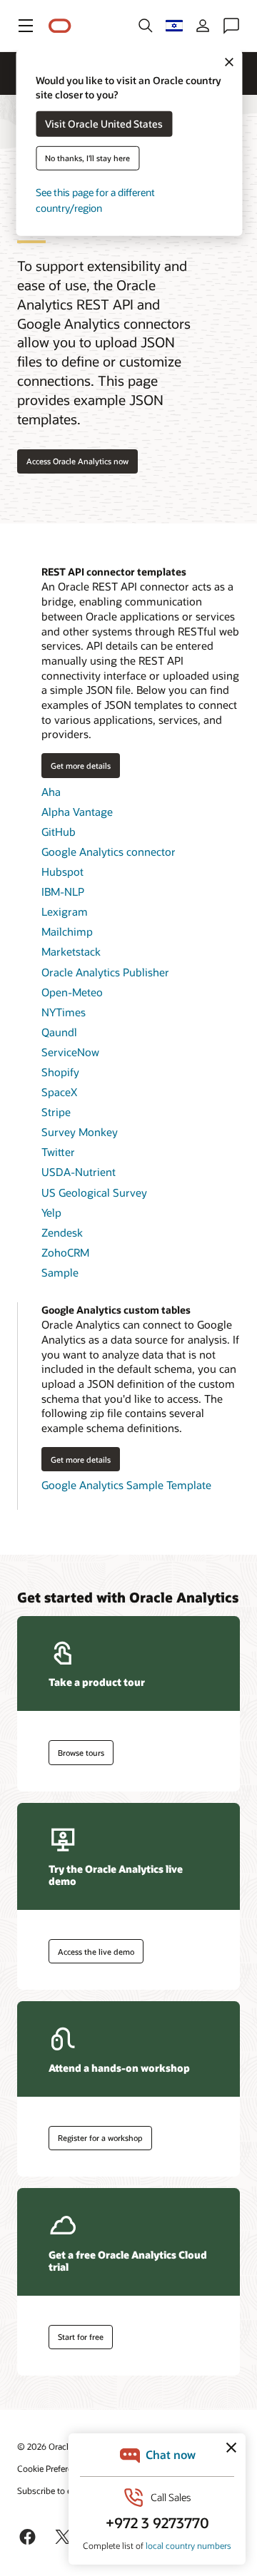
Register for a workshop (100, 2138)
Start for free (81, 2337)
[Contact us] (231, 26)
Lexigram (65, 911)
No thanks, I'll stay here (87, 158)
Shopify (60, 1072)
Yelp (51, 1212)
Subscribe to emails (55, 2490)
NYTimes (64, 1012)
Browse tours (81, 1753)
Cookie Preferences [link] (54, 2468)
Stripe (56, 1112)
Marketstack (71, 951)
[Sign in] (203, 26)
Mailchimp (67, 931)
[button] (26, 26)
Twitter (58, 1152)
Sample (60, 1272)
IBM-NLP (63, 891)
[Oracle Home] (60, 26)
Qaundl (59, 1032)
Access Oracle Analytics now (77, 461)
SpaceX (59, 1092)
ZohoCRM (65, 1252)
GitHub (59, 832)
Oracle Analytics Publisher (105, 972)
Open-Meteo (72, 992)
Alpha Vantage (77, 812)
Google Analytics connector (109, 852)
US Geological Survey (94, 1192)
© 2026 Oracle (45, 2446)
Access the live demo (96, 1952)
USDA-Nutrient (79, 1172)
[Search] (146, 26)
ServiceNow (70, 1052)
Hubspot (62, 872)
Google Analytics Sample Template (126, 1485)
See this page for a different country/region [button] (95, 200)
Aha (51, 792)
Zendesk (62, 1232)
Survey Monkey (80, 1132)
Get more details (76, 765)
